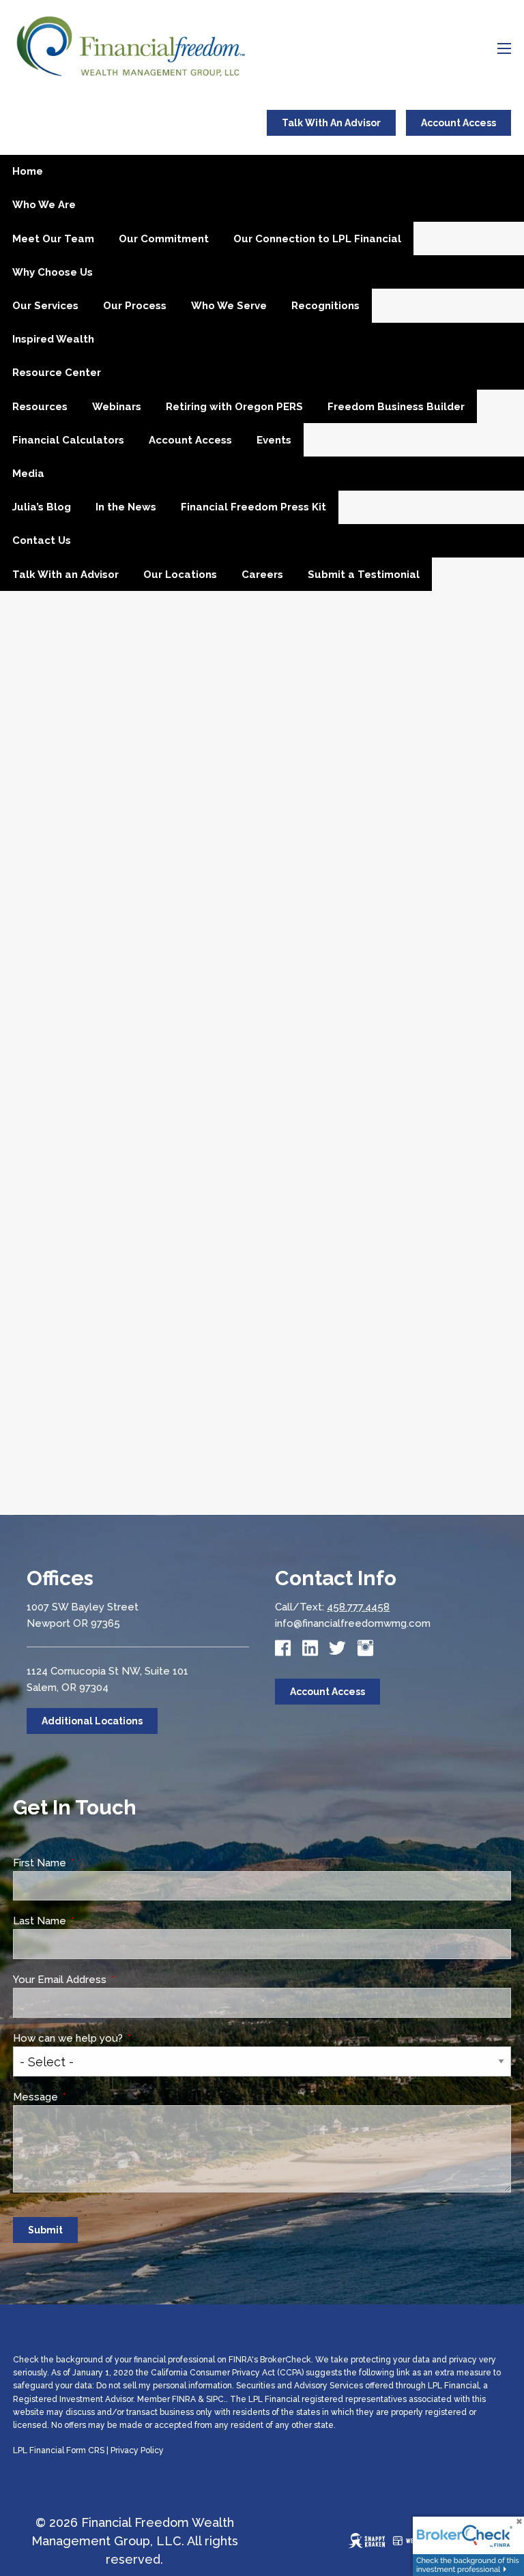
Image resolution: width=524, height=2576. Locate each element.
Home (28, 171)
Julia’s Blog (42, 507)
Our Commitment (164, 239)
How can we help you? (119, 2038)
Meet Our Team (53, 239)
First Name (91, 1863)
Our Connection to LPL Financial (317, 239)
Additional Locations (92, 1721)
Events (274, 440)
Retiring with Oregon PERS (234, 407)
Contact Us (42, 540)
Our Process (135, 306)
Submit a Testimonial (364, 575)
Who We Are (44, 205)
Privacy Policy (137, 2450)
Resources (40, 407)
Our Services (45, 306)
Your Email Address (111, 1980)
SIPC (215, 2399)
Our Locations (180, 575)
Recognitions (325, 306)
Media (28, 474)
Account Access (458, 123)
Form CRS (85, 2450)
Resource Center (57, 373)
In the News (126, 507)
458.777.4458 (358, 1607)
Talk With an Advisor (65, 575)
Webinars (117, 407)
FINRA (184, 2399)
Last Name (91, 1921)
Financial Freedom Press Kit (253, 507)
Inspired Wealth (53, 339)
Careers (262, 575)
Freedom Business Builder (396, 407)
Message (87, 2097)
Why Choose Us (53, 272)
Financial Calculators (68, 440)
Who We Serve (229, 306)
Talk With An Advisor (331, 123)
